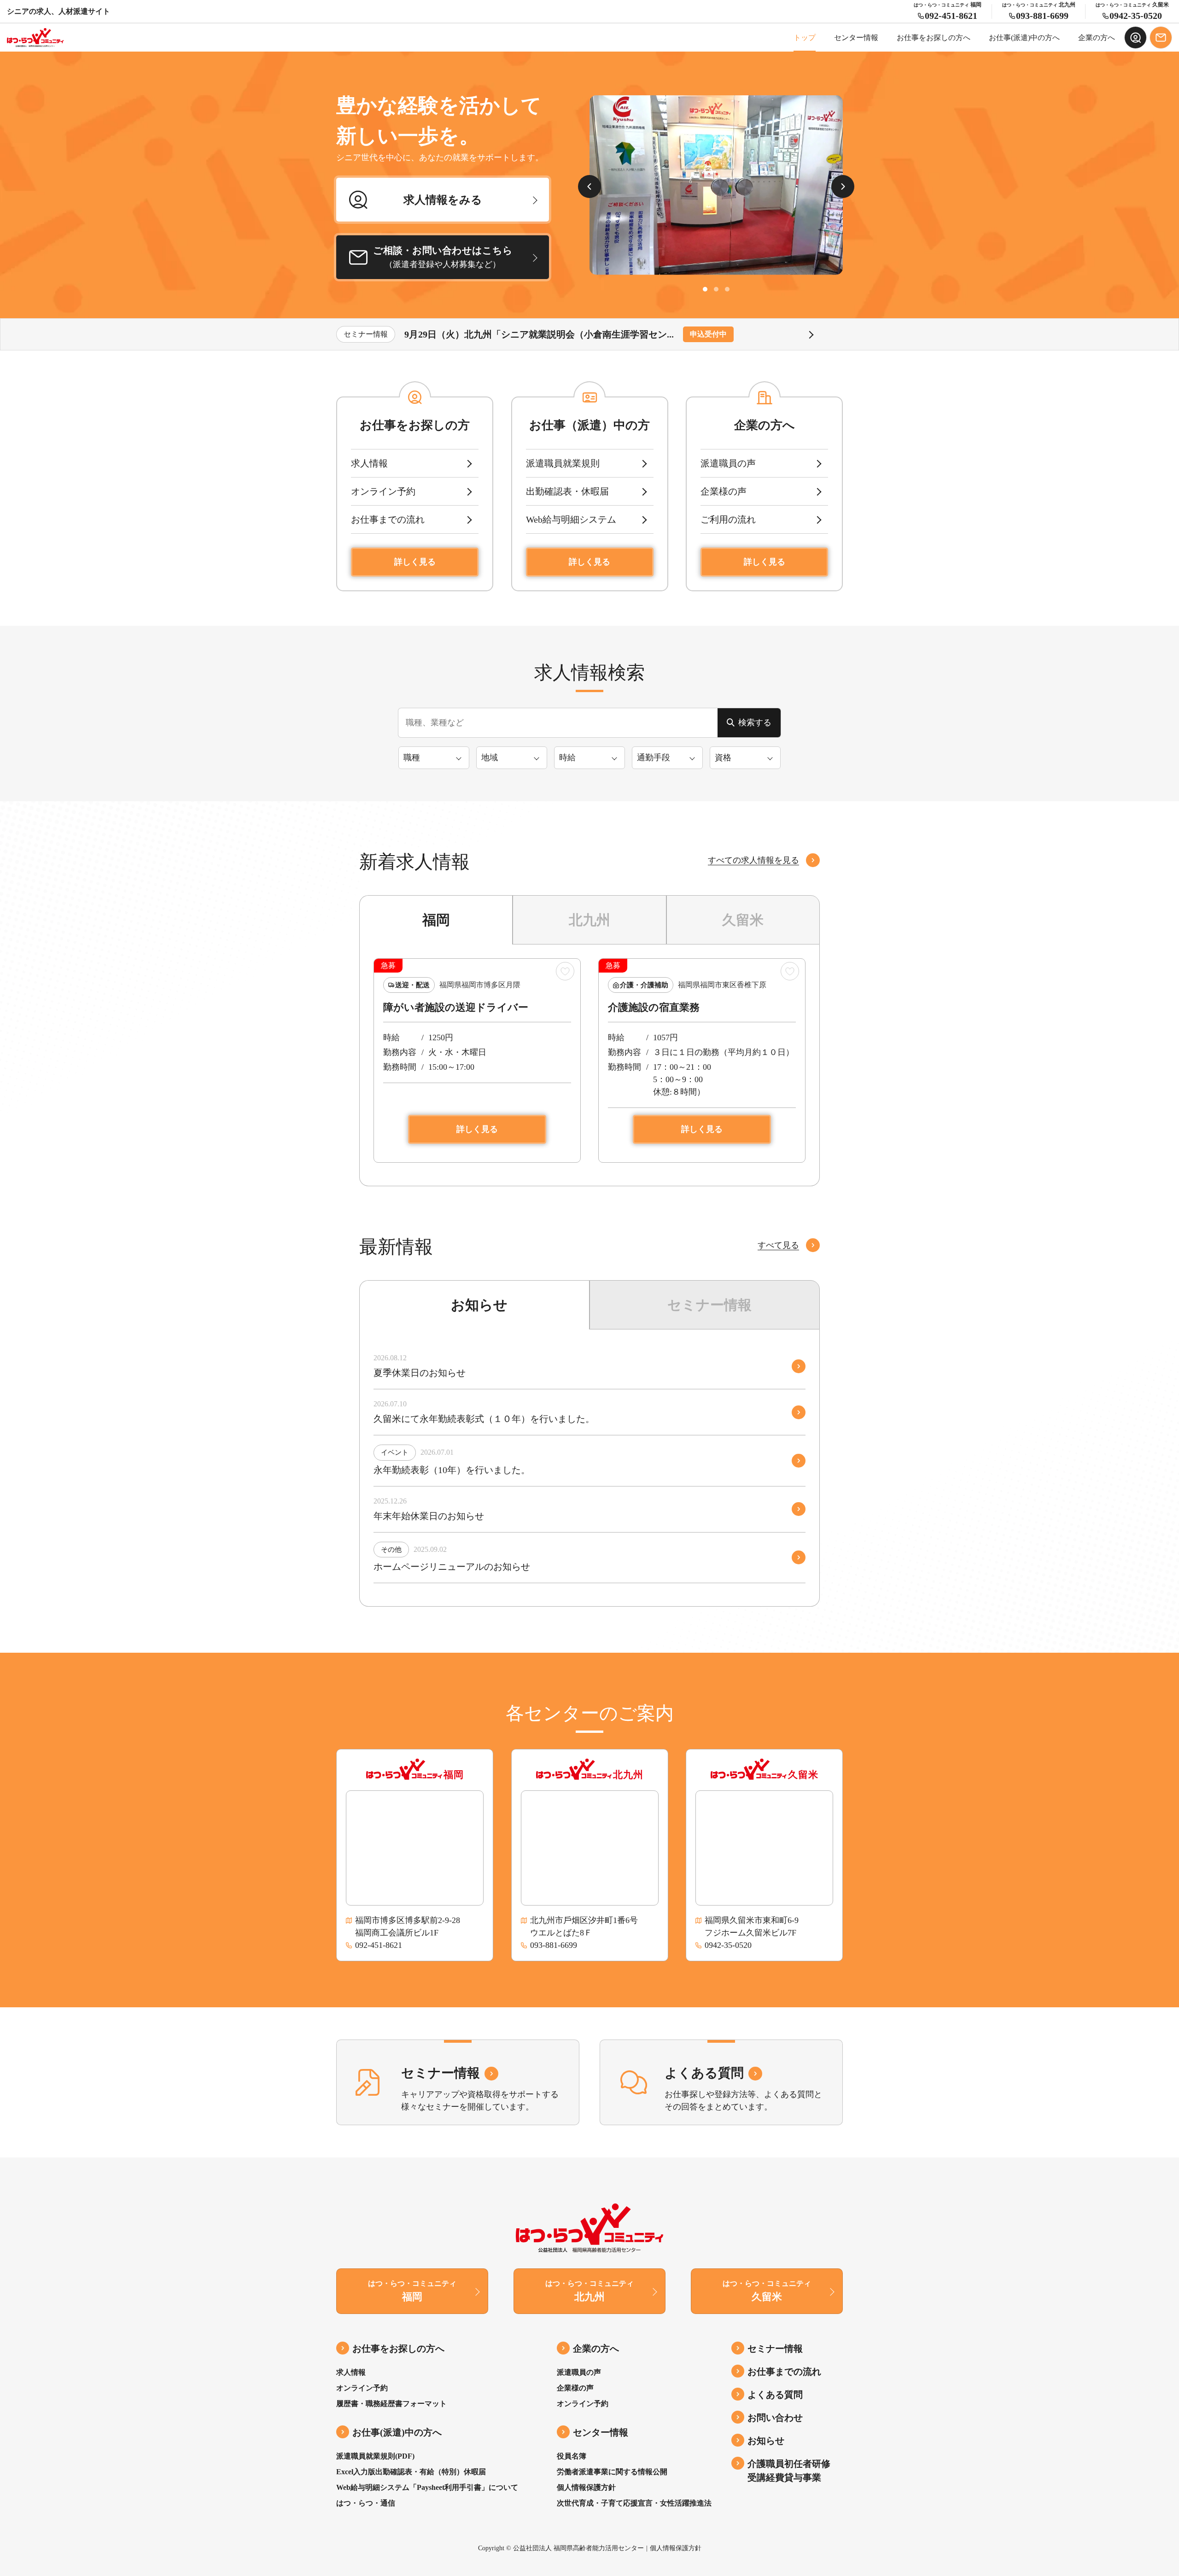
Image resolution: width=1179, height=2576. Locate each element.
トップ (805, 38)
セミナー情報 (708, 1305)
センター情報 (856, 38)
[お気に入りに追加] (566, 971)
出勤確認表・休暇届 (567, 491)
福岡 (436, 920)
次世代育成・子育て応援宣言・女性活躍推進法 (634, 2503)
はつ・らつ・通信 (366, 2503)
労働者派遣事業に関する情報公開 (612, 2472)
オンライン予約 (383, 491)
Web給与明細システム (571, 519)
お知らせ (477, 1305)
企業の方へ (596, 2349)
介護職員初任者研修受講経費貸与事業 (789, 2471)
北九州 (589, 920)
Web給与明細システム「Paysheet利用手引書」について (427, 2487)
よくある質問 (775, 2395)
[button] (705, 289)
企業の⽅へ (1097, 38)
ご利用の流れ (728, 519)
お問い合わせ (775, 2418)
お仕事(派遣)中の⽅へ (1024, 38)
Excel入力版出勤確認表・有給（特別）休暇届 (411, 2472)
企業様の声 (724, 491)
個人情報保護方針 (586, 2487)
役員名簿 (572, 2456)
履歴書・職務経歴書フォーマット (391, 2404)
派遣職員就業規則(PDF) (375, 2456)
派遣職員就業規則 (563, 463)
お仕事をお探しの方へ (934, 38)
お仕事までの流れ (388, 519)
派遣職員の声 (728, 463)
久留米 (743, 920)
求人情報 (369, 463)
